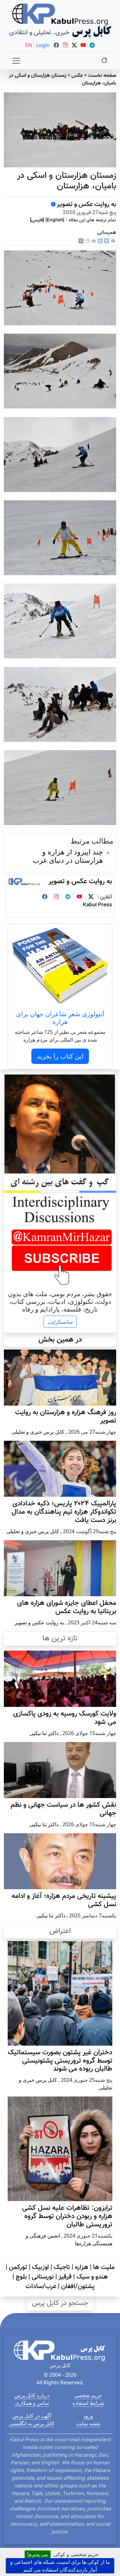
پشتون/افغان (78, 2287)
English (55, 220)
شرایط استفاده (88, 2403)
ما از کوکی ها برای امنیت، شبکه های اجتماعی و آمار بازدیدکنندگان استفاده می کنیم (60, 2566)
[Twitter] (91, 897)
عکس (77, 76)
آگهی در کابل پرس (32, 2416)
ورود (88, 2416)
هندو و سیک (92, 2277)
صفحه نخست (102, 76)
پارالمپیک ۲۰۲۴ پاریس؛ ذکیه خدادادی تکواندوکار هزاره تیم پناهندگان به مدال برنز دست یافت (64, 1512)
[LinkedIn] (100, 241)
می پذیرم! (38, 2554)
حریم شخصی (88, 2395)
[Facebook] (107, 241)
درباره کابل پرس (32, 2395)
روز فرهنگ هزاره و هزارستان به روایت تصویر (66, 1417)
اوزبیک (40, 2267)
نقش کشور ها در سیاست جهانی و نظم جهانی (63, 1809)
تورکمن (18, 2267)
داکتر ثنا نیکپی (44, 1733)
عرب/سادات (41, 2287)
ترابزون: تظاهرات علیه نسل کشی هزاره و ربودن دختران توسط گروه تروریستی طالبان (67, 2216)
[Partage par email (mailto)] (113, 241)
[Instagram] (56, 897)
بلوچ (21, 2277)
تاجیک (62, 2267)
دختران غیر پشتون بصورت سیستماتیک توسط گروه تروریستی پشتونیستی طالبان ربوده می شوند (60, 2061)
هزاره (82, 2267)
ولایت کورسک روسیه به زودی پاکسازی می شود (65, 1718)
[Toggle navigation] (16, 61)
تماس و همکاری (32, 2403)
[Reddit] (87, 241)
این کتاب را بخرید (60, 1056)
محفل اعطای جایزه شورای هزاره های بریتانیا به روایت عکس (67, 1607)
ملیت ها (104, 2267)
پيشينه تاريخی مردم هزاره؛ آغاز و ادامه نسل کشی (64, 1900)
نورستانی (43, 2277)
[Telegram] (68, 897)
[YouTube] (79, 897)
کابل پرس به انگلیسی (32, 2423)
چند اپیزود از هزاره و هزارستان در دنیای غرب (68, 856)
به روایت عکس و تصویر (87, 204)
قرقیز (65, 2277)
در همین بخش (60, 1340)
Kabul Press (97, 905)
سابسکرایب (60, 1322)
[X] (81, 241)
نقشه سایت (88, 2423)
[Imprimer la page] (94, 241)
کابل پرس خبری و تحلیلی (38, 1432)
